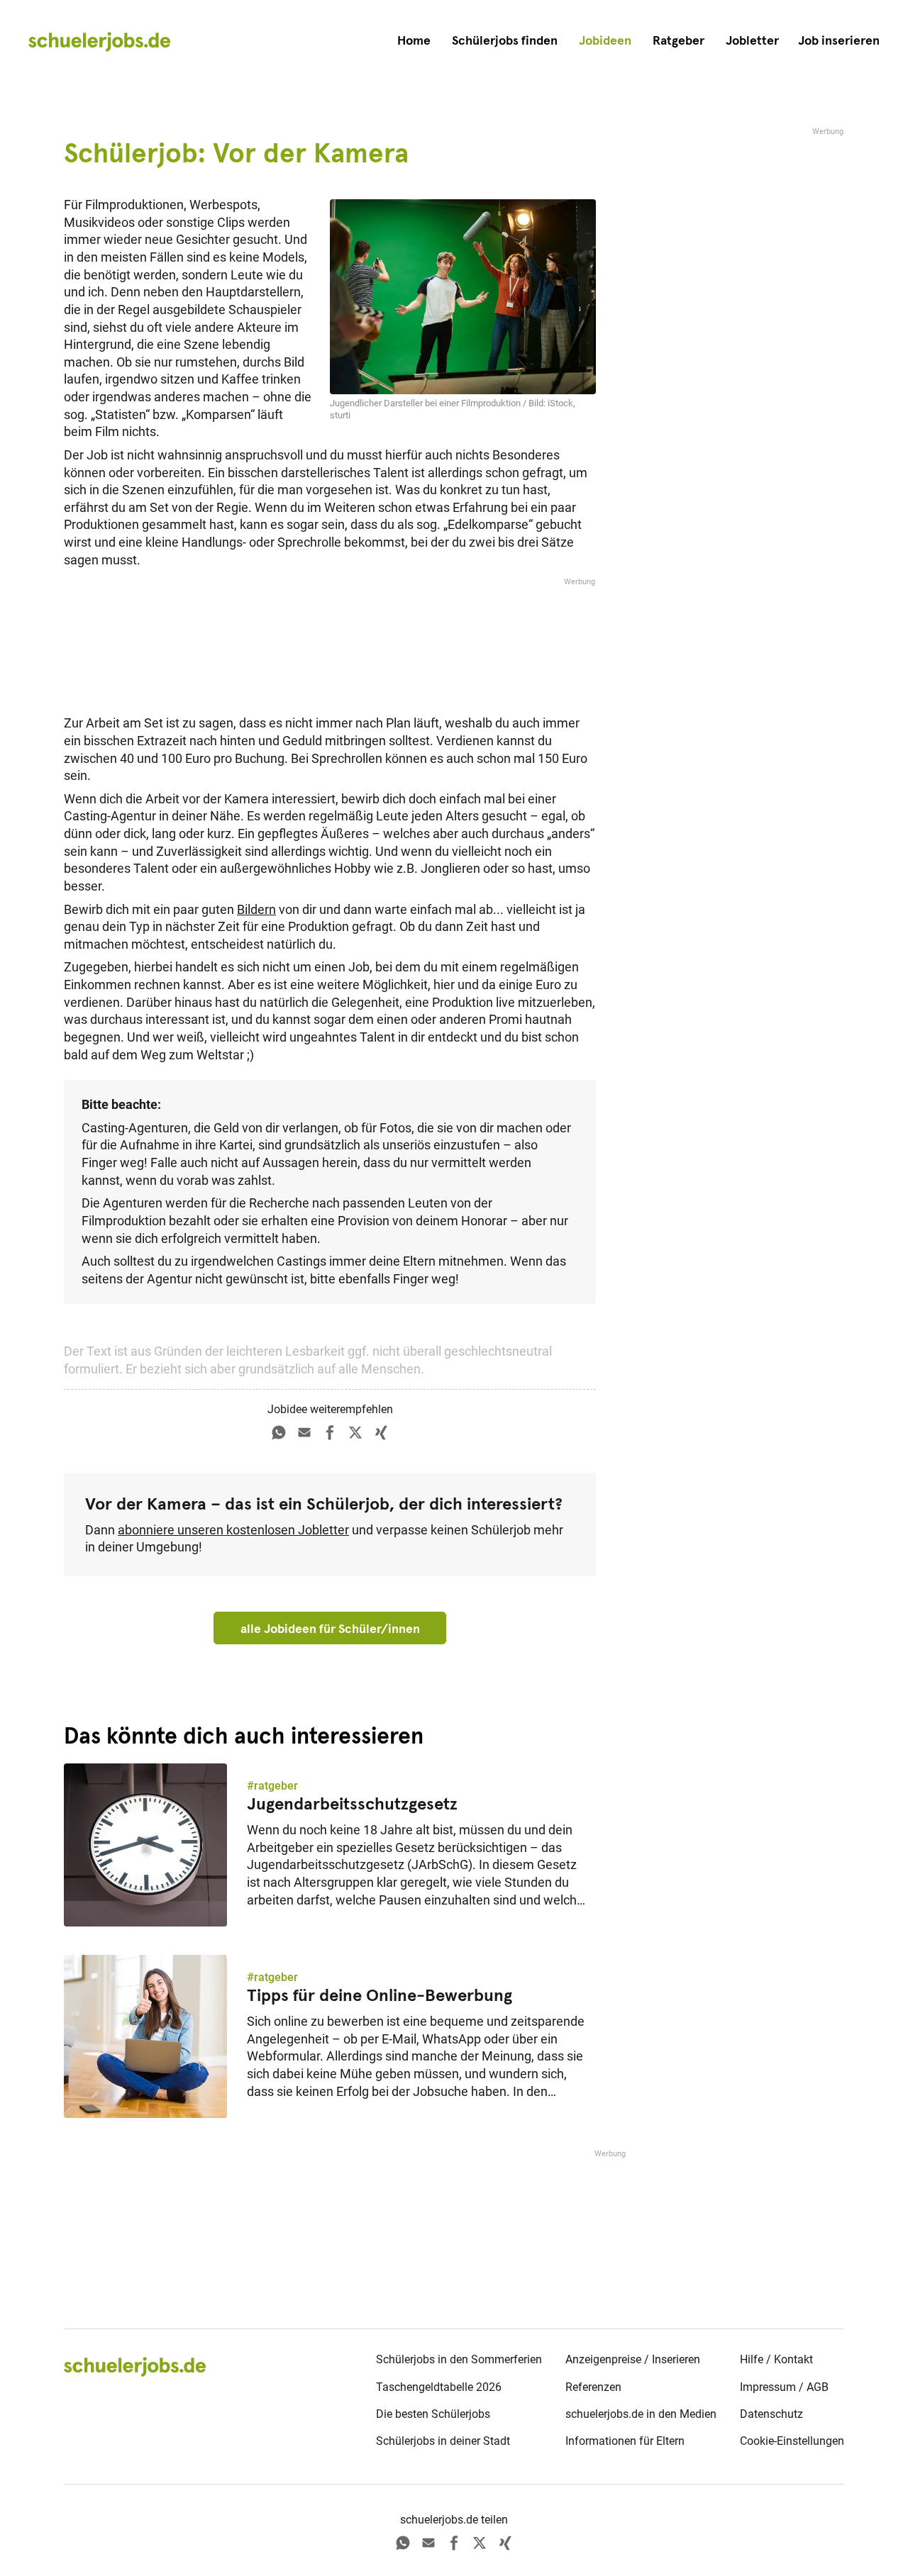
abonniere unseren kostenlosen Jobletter (233, 1530)
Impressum (768, 2387)
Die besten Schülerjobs (433, 2414)
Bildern (256, 910)
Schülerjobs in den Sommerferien (459, 2359)
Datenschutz (771, 2414)
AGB (818, 2387)
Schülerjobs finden (505, 40)
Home (414, 40)
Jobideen (605, 40)
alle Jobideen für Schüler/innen (330, 1629)
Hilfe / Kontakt (776, 2359)
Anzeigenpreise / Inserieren (633, 2359)
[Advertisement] (330, 642)
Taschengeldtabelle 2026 (439, 2387)
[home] (99, 41)
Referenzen (593, 2387)
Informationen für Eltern (625, 2441)
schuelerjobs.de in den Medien (641, 2414)
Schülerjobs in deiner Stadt (443, 2441)
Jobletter (752, 40)
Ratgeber (679, 40)
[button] (839, 41)
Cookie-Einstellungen (792, 2441)
